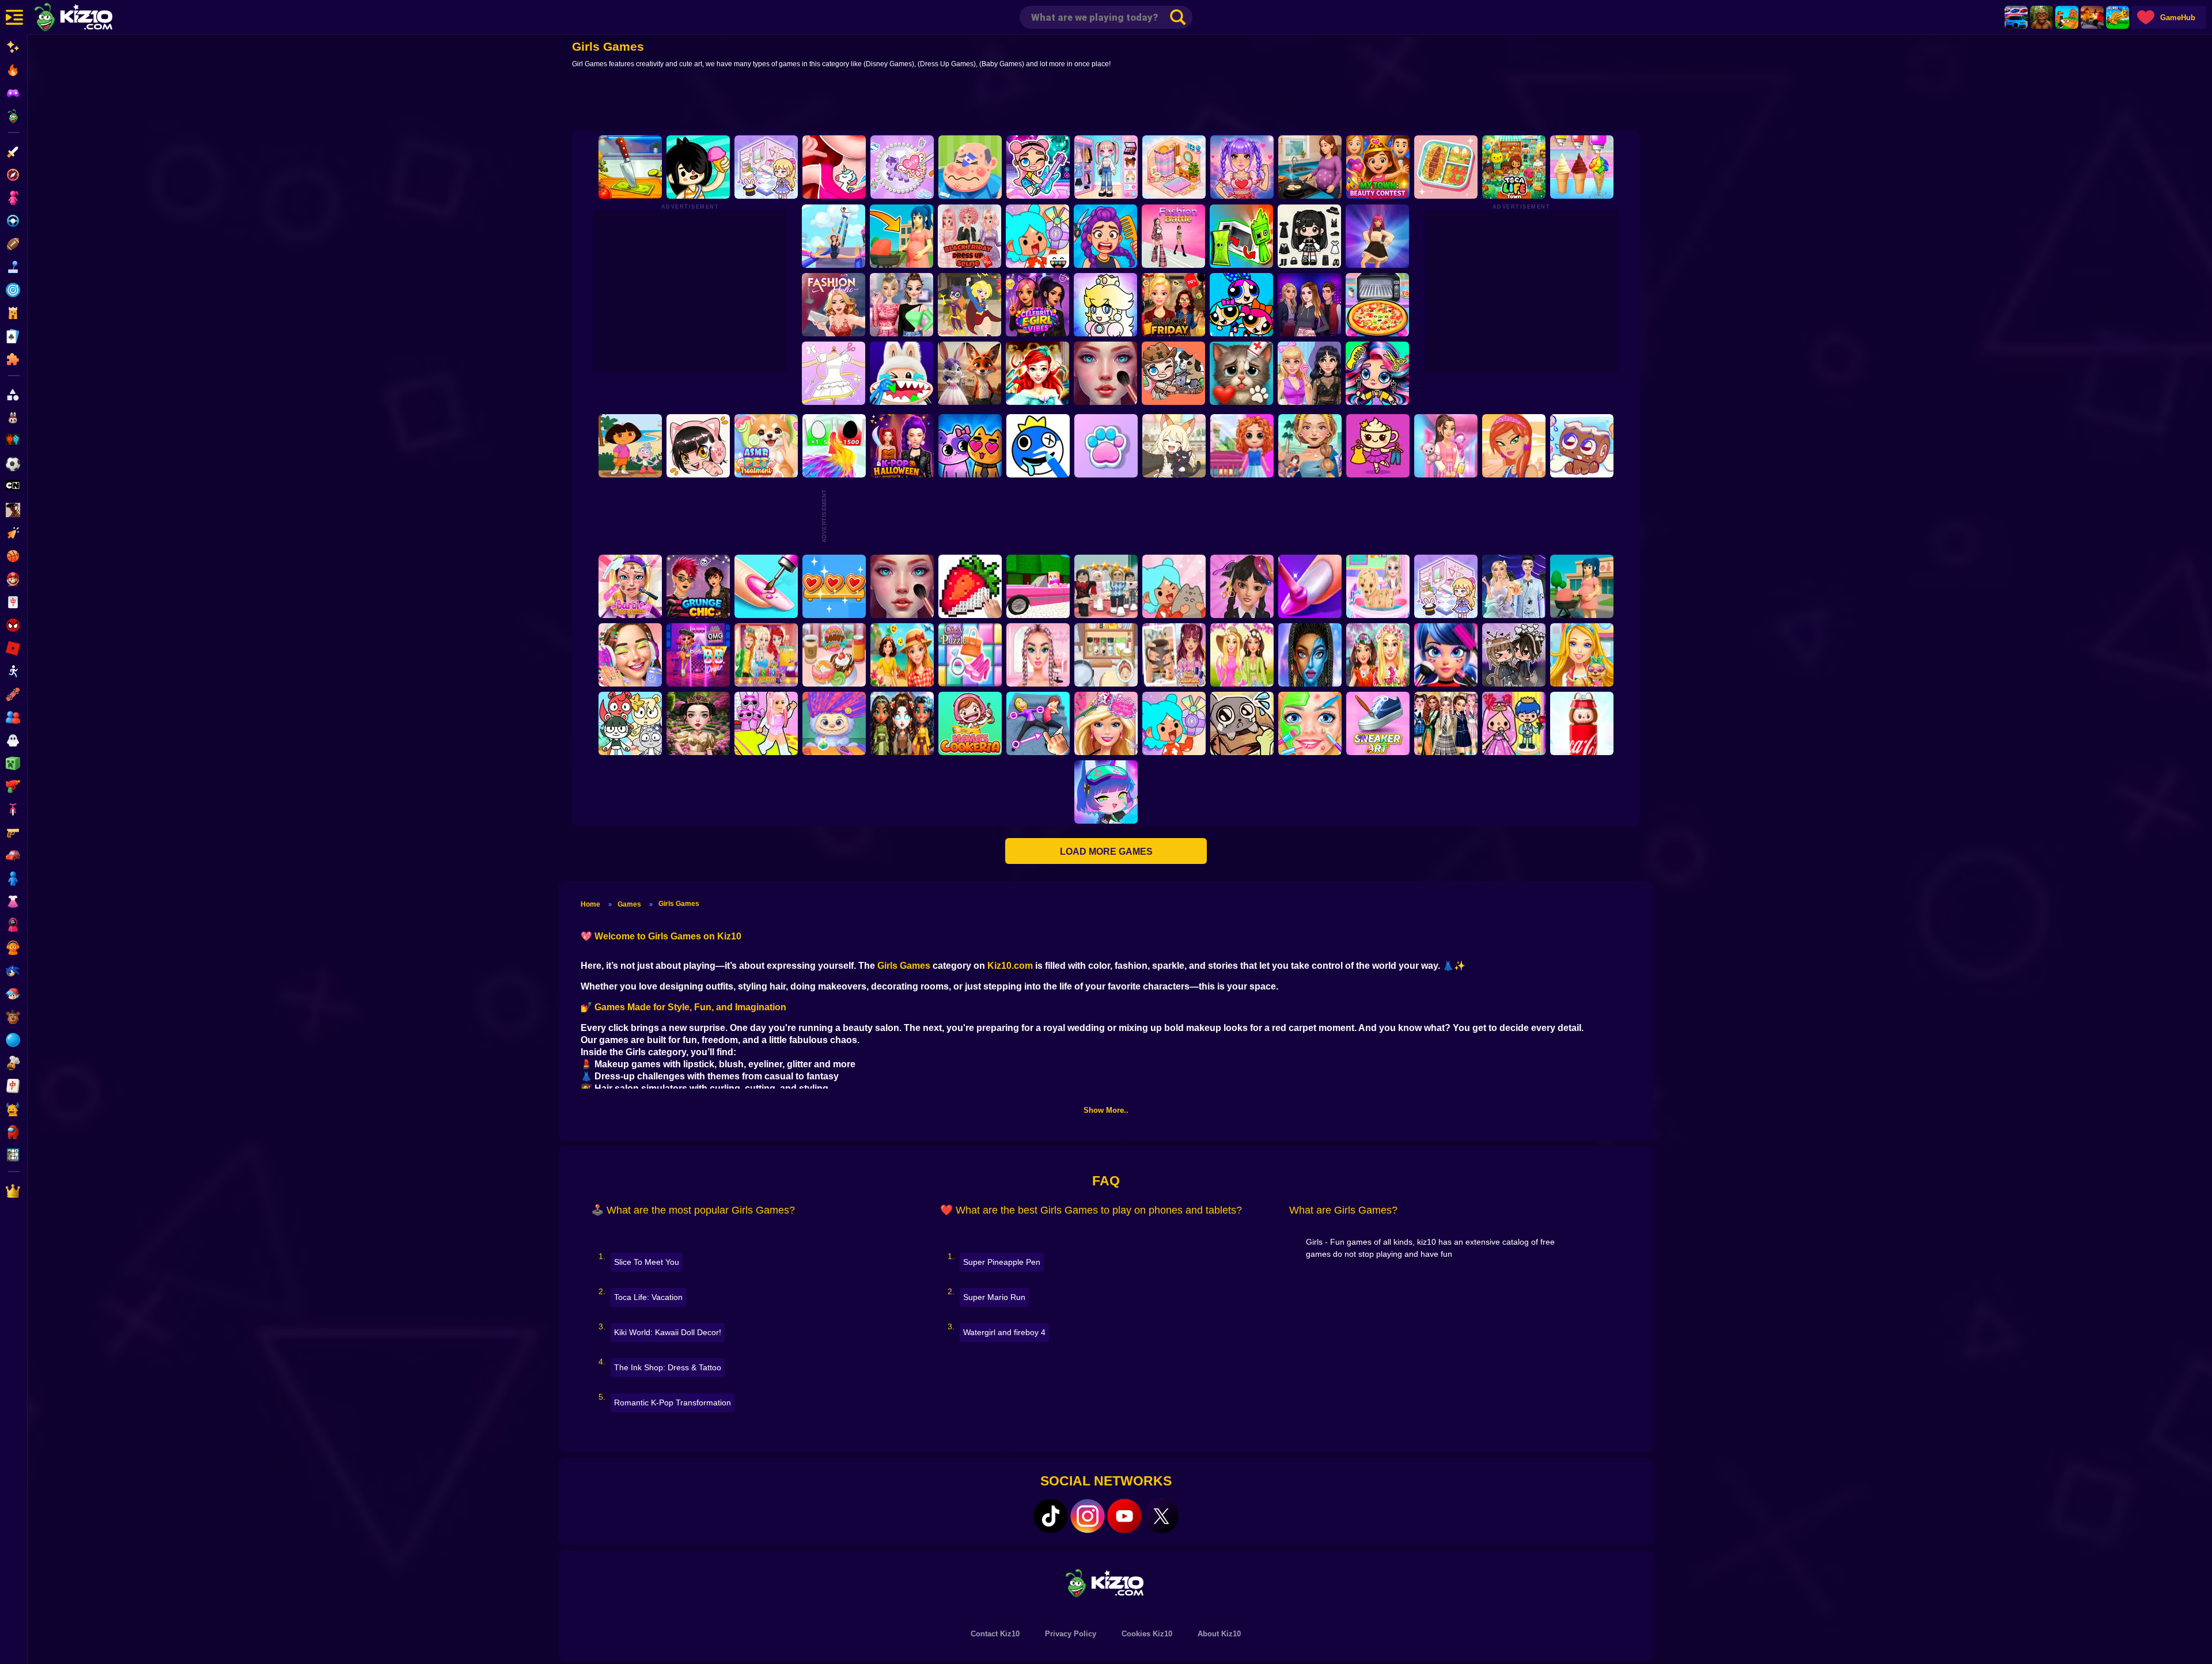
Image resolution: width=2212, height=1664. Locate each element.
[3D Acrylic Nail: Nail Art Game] (766, 586)
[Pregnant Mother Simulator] (902, 236)
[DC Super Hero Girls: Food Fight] (969, 305)
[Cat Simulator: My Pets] (1106, 446)
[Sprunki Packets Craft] (1241, 236)
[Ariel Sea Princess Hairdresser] (1037, 373)
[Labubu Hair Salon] (834, 723)
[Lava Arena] (2092, 17)
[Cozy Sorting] (834, 586)
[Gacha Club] (1106, 792)
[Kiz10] (92, 18)
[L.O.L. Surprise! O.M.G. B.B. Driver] (698, 655)
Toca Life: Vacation (648, 1297)
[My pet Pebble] (1242, 723)
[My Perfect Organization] (1106, 655)
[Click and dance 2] (1377, 236)
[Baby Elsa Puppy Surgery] (1378, 586)
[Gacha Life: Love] (1514, 655)
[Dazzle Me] (1106, 167)
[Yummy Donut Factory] (834, 655)
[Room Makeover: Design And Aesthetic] (1174, 167)
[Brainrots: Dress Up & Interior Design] (1378, 446)
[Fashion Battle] (1173, 236)
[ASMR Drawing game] (1038, 446)
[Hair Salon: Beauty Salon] (1242, 586)
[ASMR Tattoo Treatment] (1310, 446)
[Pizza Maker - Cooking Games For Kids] (1377, 305)
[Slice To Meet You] (630, 167)
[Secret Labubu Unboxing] (1582, 723)
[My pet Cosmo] (1582, 446)
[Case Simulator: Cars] (2016, 17)
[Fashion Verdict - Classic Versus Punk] (1309, 373)
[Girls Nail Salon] (1310, 586)
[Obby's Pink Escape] (766, 723)
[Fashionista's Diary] (698, 446)
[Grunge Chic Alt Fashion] (698, 586)
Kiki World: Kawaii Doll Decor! (668, 1332)
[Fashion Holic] (834, 305)
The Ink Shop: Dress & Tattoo (668, 1367)
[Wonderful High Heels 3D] (834, 236)
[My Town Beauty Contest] (1378, 167)
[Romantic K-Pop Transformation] (1242, 167)
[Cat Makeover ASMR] (1241, 373)
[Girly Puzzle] (970, 655)
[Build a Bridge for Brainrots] (2067, 17)
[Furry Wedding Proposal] (969, 373)
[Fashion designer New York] (1514, 446)
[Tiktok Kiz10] (1051, 1516)
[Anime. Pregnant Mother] (1582, 586)
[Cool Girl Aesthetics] (630, 655)
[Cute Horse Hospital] (1582, 655)
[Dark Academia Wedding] (1514, 586)
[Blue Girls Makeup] (1310, 655)
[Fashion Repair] (766, 655)
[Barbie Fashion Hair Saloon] (1106, 723)
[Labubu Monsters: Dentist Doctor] (902, 373)
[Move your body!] (1038, 723)
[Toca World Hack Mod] (1174, 586)
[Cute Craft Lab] (902, 167)
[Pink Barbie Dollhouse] (1038, 586)
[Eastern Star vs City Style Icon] (698, 723)
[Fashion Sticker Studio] (1309, 236)
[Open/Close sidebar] (14, 17)
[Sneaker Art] (1378, 723)
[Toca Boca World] (1037, 236)
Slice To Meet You (647, 1262)
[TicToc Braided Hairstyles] (1038, 655)
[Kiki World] (1446, 586)
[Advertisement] (1106, 102)
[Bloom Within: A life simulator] (1310, 167)
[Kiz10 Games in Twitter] (1161, 1516)
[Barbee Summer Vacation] (902, 655)
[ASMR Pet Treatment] (766, 446)
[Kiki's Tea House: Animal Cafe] (1174, 446)
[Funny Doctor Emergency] (970, 167)
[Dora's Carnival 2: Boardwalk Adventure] (630, 446)
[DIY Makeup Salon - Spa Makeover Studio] (1310, 723)
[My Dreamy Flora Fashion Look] (1378, 655)
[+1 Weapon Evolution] (2118, 17)
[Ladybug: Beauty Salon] (1446, 655)
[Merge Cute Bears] (630, 723)
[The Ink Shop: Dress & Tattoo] (834, 167)
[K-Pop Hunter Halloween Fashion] (902, 446)
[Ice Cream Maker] (1582, 167)
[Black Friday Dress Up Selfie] (969, 236)
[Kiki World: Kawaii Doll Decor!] (766, 167)
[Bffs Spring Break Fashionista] (1242, 655)
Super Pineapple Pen (1002, 1262)
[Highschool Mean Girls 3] (902, 305)
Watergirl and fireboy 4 (1004, 1332)
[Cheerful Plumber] (1105, 305)
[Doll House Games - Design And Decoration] (1242, 446)
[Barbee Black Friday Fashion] (1173, 305)
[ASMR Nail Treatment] (1174, 655)
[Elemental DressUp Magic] (902, 723)
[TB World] (1174, 723)
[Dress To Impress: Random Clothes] (1106, 586)
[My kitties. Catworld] (970, 446)
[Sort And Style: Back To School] (1446, 446)
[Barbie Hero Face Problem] (630, 586)
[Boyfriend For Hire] (1309, 305)
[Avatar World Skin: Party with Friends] (1038, 167)
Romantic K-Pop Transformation (673, 1403)
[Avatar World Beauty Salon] (1377, 373)
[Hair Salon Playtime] (1105, 236)
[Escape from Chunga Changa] (2041, 17)
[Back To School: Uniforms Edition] (1446, 723)
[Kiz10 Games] (1106, 1582)
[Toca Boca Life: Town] (1514, 167)
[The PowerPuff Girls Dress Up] (1241, 305)
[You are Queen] (834, 446)
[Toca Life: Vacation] (698, 167)
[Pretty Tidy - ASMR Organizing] (1446, 167)
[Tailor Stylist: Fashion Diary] (834, 373)
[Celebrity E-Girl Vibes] (1037, 305)
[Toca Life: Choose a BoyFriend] (1514, 723)
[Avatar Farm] (1173, 373)
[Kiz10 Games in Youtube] (1124, 1516)
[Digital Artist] (970, 586)
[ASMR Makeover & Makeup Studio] (1105, 373)
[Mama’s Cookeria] (970, 723)
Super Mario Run (994, 1297)
